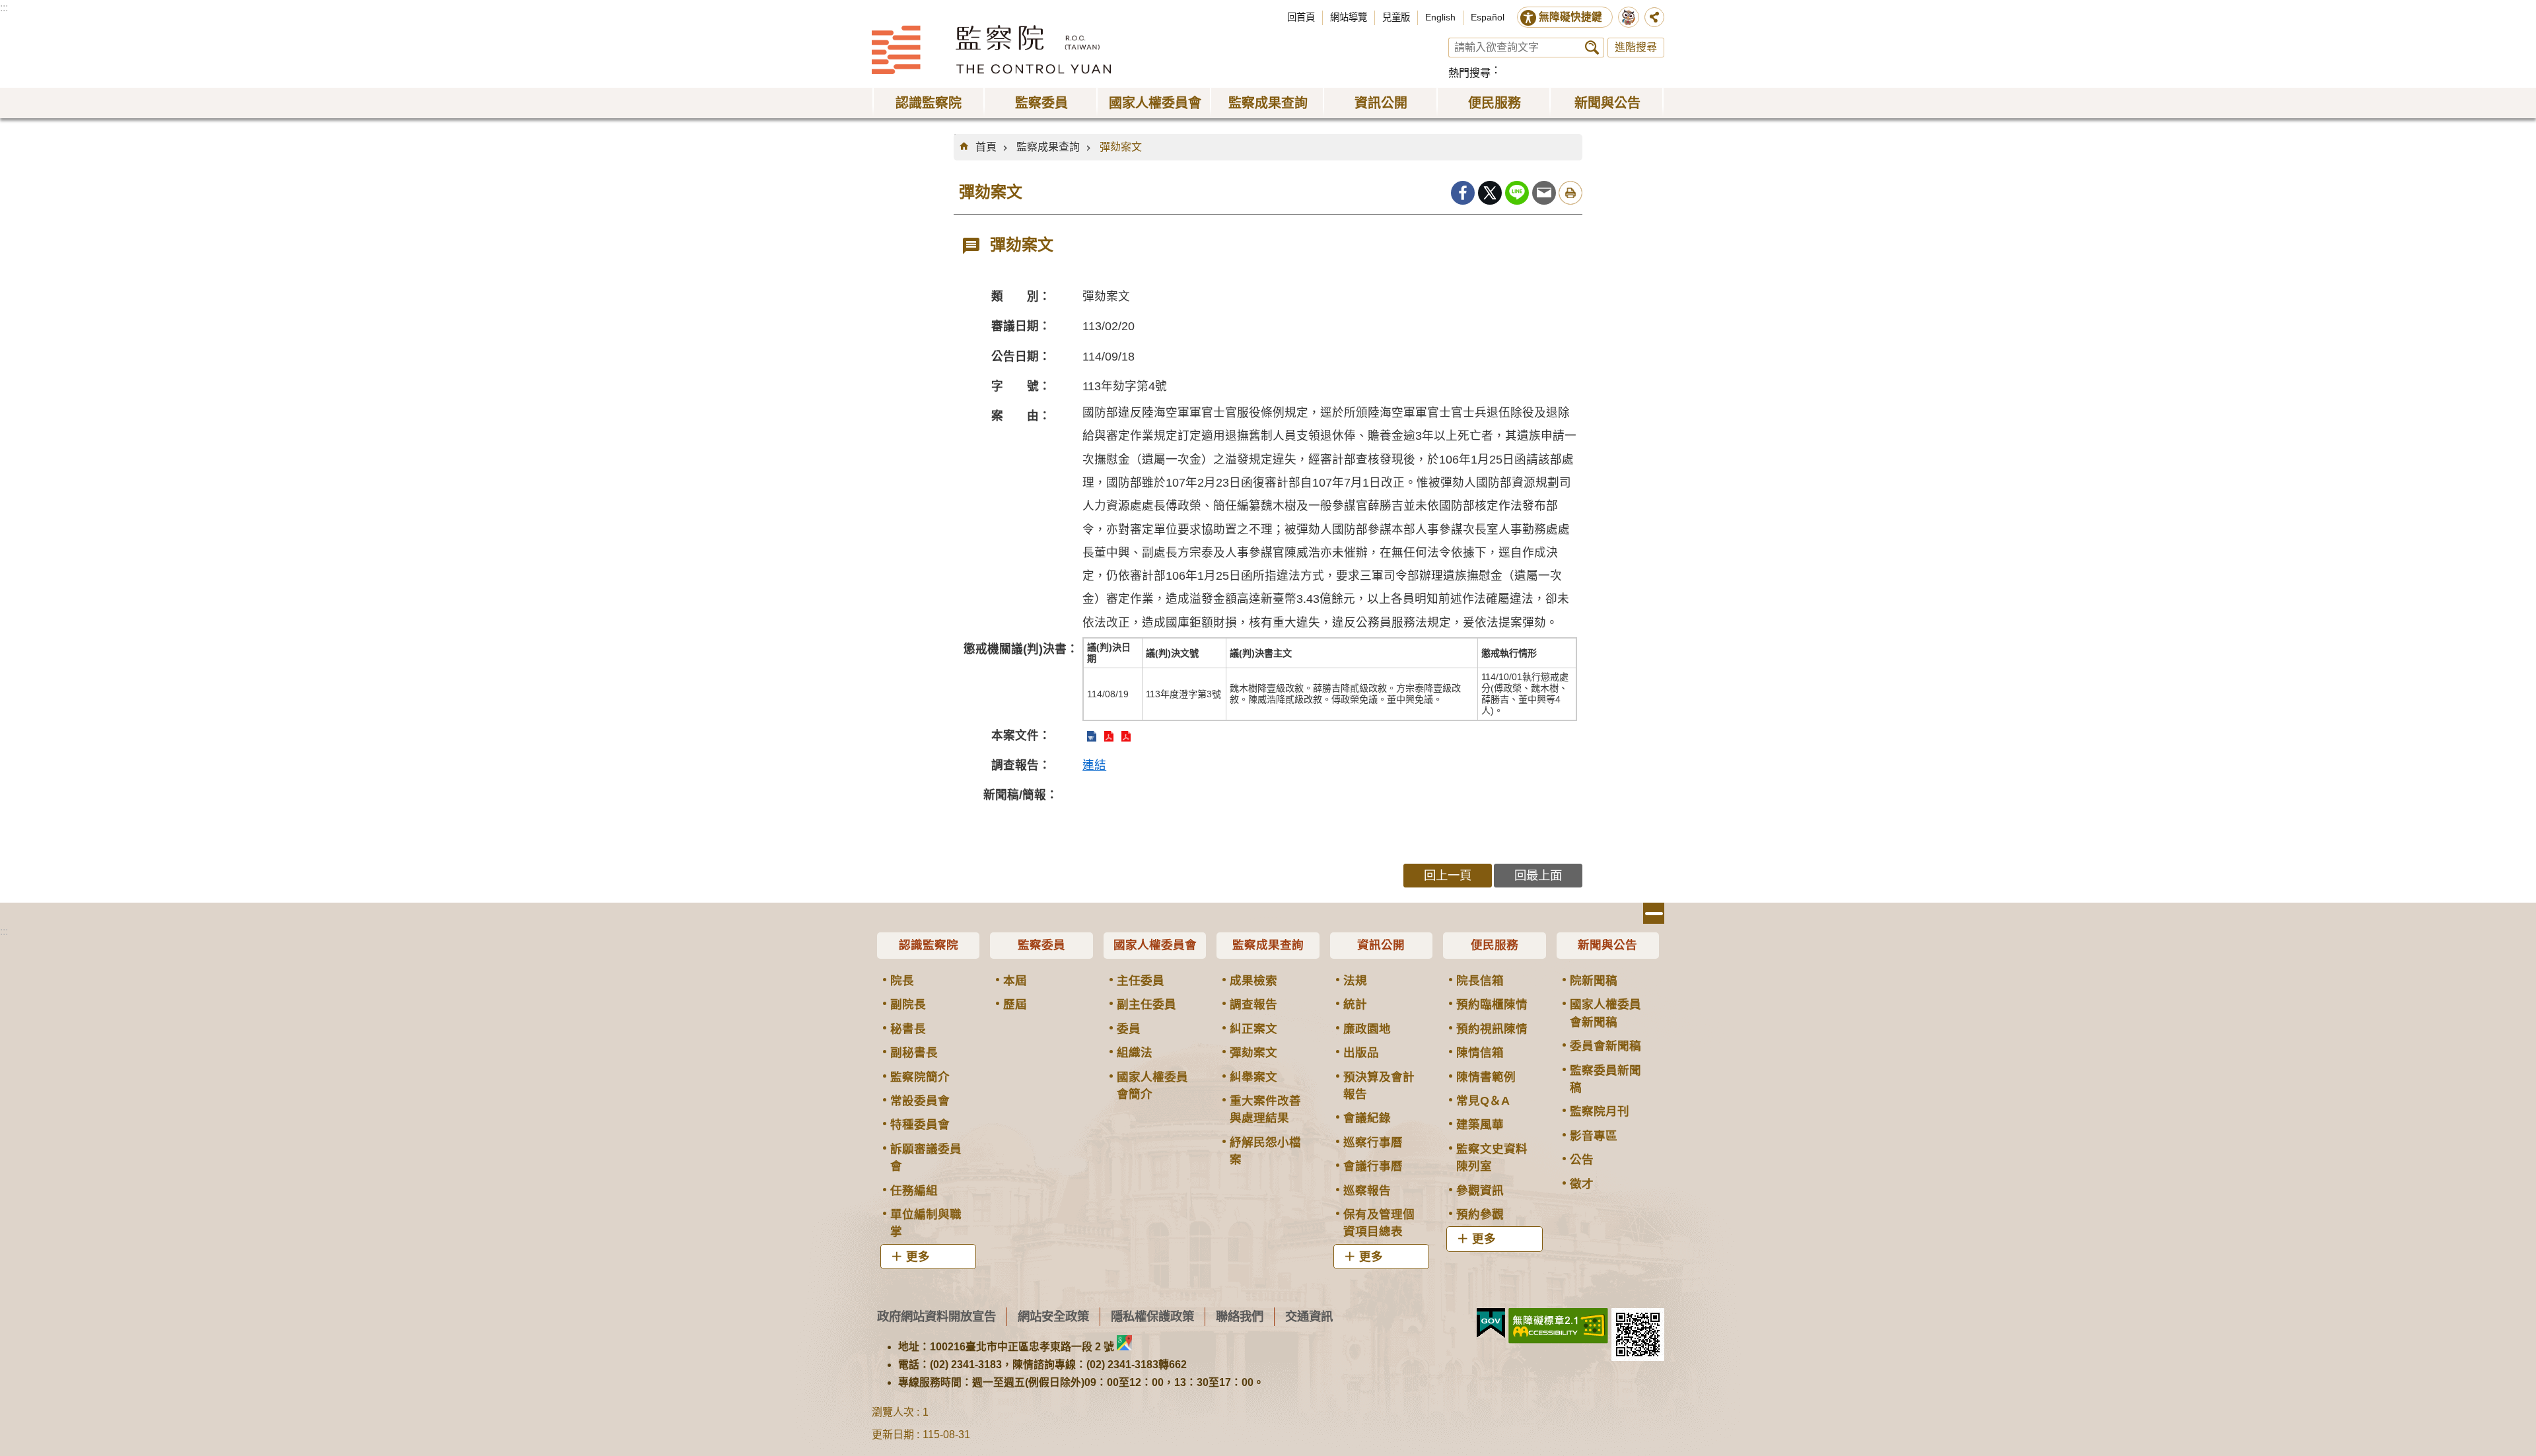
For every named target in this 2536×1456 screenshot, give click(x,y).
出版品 (1361, 1053)
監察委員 (1041, 945)
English (1440, 17)
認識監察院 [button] (929, 103)
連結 (1094, 765)
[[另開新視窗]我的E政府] (1491, 1323)
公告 (1582, 1160)
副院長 (908, 1004)
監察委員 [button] (1041, 103)
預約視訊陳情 (1492, 1029)
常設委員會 (920, 1101)
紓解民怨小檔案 (1265, 1151)
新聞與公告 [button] (1607, 103)
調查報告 (1253, 1004)
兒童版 (1396, 17)
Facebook (1463, 193)
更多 (918, 1257)
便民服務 (1495, 945)
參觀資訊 (1480, 1191)
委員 (1129, 1029)
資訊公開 (1381, 945)
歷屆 (1015, 1004)
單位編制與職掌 (926, 1223)
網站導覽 (1349, 17)
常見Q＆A (1483, 1101)
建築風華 (1480, 1125)
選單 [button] (1654, 913)
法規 (1355, 981)
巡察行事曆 (1373, 1142)
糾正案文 (1253, 1029)
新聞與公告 (1607, 945)
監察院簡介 (920, 1077)
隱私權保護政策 (1152, 1316)
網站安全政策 (1053, 1316)
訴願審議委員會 (926, 1158)
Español (1488, 17)
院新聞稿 (1594, 981)
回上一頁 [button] (1448, 875)
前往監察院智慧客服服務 (1629, 17)
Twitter (1490, 193)
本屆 (1015, 981)
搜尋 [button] (1592, 48)
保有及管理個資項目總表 (1379, 1223)
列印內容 (1570, 193)
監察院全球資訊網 (991, 50)
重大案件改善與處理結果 (1265, 1109)
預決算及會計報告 (1379, 1086)
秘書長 (908, 1029)
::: (4, 8)
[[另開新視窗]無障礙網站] (1558, 1326)
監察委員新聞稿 (1605, 1079)
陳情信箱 (1480, 1053)
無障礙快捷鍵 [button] (1570, 17)
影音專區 (1594, 1136)
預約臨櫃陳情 (1492, 1004)
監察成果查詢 (1048, 147)
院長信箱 (1480, 981)
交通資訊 (1309, 1316)
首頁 (986, 147)
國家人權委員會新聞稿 (1605, 1013)
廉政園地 (1367, 1029)
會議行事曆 (1373, 1166)
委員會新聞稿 (1605, 1046)
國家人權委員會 (1155, 945)
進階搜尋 (1636, 47)
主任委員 (1141, 981)
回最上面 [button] (1538, 875)
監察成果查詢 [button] (1268, 103)
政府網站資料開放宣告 (936, 1316)
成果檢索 (1253, 981)
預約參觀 (1480, 1214)
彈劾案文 (1121, 147)
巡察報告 (1367, 1191)
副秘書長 (914, 1053)
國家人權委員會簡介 (1152, 1086)
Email (1544, 193)
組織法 (1135, 1053)
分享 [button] (1654, 17)
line (1517, 193)
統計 (1355, 1004)
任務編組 (914, 1191)
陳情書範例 (1486, 1077)
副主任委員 (1146, 1004)
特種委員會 (920, 1125)
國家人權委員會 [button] (1155, 103)
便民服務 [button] (1495, 103)
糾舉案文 (1253, 1077)
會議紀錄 (1367, 1118)
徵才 (1582, 1184)
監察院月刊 (1600, 1111)
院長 (902, 981)
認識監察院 (929, 945)
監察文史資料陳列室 (1492, 1158)
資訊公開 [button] (1381, 103)
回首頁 (1301, 17)
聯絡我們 (1240, 1316)
